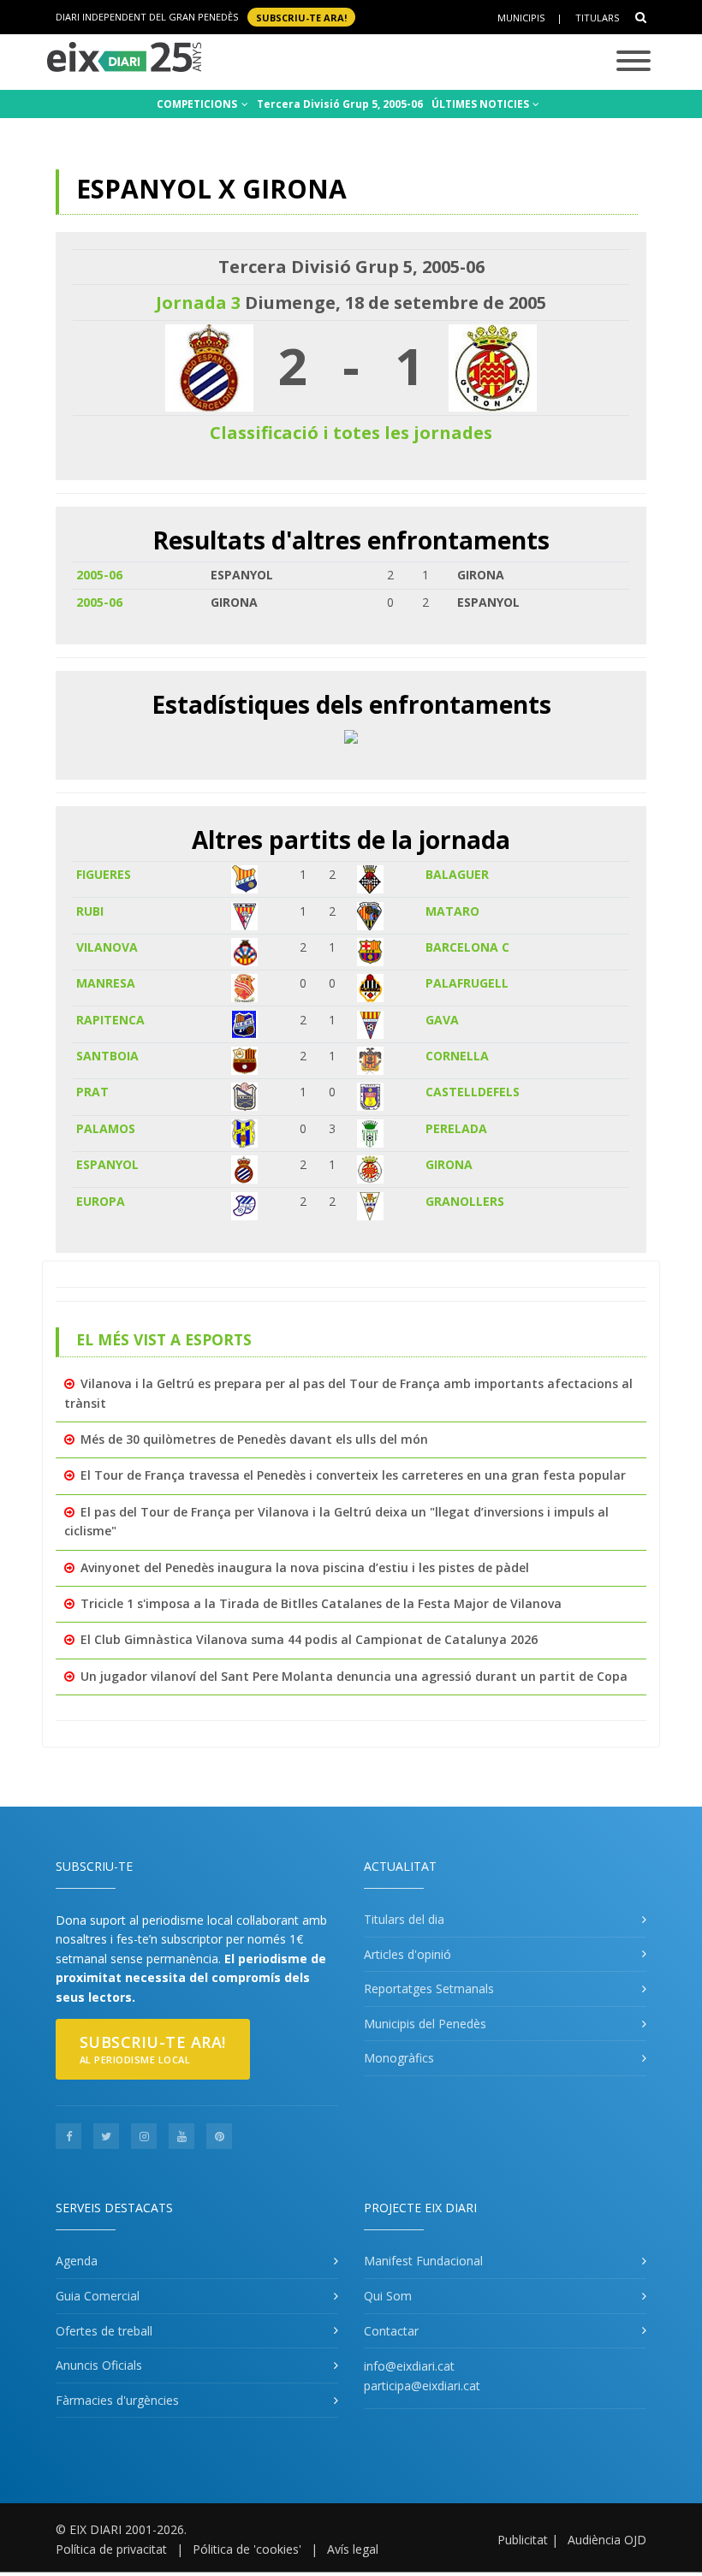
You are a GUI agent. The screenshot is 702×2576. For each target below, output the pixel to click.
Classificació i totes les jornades (351, 433)
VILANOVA (107, 947)
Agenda (77, 2261)
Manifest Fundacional (423, 2261)
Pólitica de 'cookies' (247, 2549)
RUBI (90, 911)
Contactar (391, 2331)
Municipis (521, 18)
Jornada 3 (198, 303)
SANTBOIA (107, 1056)
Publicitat (523, 2540)
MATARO (452, 911)
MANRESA (106, 983)
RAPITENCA (110, 1020)
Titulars (597, 18)
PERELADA (456, 1128)
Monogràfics (399, 2058)
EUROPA (101, 1201)
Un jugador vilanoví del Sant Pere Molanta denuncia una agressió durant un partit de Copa (354, 1676)
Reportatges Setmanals (429, 1988)
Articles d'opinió (408, 1954)
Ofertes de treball (104, 2331)
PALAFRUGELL (467, 983)
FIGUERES (104, 874)
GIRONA (449, 1164)
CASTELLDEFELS (473, 1092)
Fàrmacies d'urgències (117, 2400)
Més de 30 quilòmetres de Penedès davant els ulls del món (254, 1439)
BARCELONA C (467, 947)
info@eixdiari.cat (409, 2366)
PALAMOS (106, 1128)
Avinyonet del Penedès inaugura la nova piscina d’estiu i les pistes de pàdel (305, 1567)
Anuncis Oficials (99, 2365)
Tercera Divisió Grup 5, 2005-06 (340, 104)
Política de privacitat (111, 2549)
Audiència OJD (607, 2540)
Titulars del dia (404, 1919)
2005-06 (99, 575)
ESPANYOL (107, 1164)
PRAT (92, 1092)
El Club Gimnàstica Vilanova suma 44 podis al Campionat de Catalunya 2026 (309, 1639)
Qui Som (388, 2296)
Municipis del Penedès (425, 2024)
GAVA (442, 1020)
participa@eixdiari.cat (422, 2386)
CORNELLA (457, 1056)
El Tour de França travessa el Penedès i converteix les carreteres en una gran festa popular (353, 1475)
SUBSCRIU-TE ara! (301, 17)
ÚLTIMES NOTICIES (482, 104)
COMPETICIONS (198, 104)
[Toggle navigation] (634, 62)
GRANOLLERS (465, 1201)
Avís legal (353, 2549)
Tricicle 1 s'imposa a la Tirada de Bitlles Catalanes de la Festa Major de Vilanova (321, 1603)
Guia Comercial (98, 2296)
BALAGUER (457, 874)
